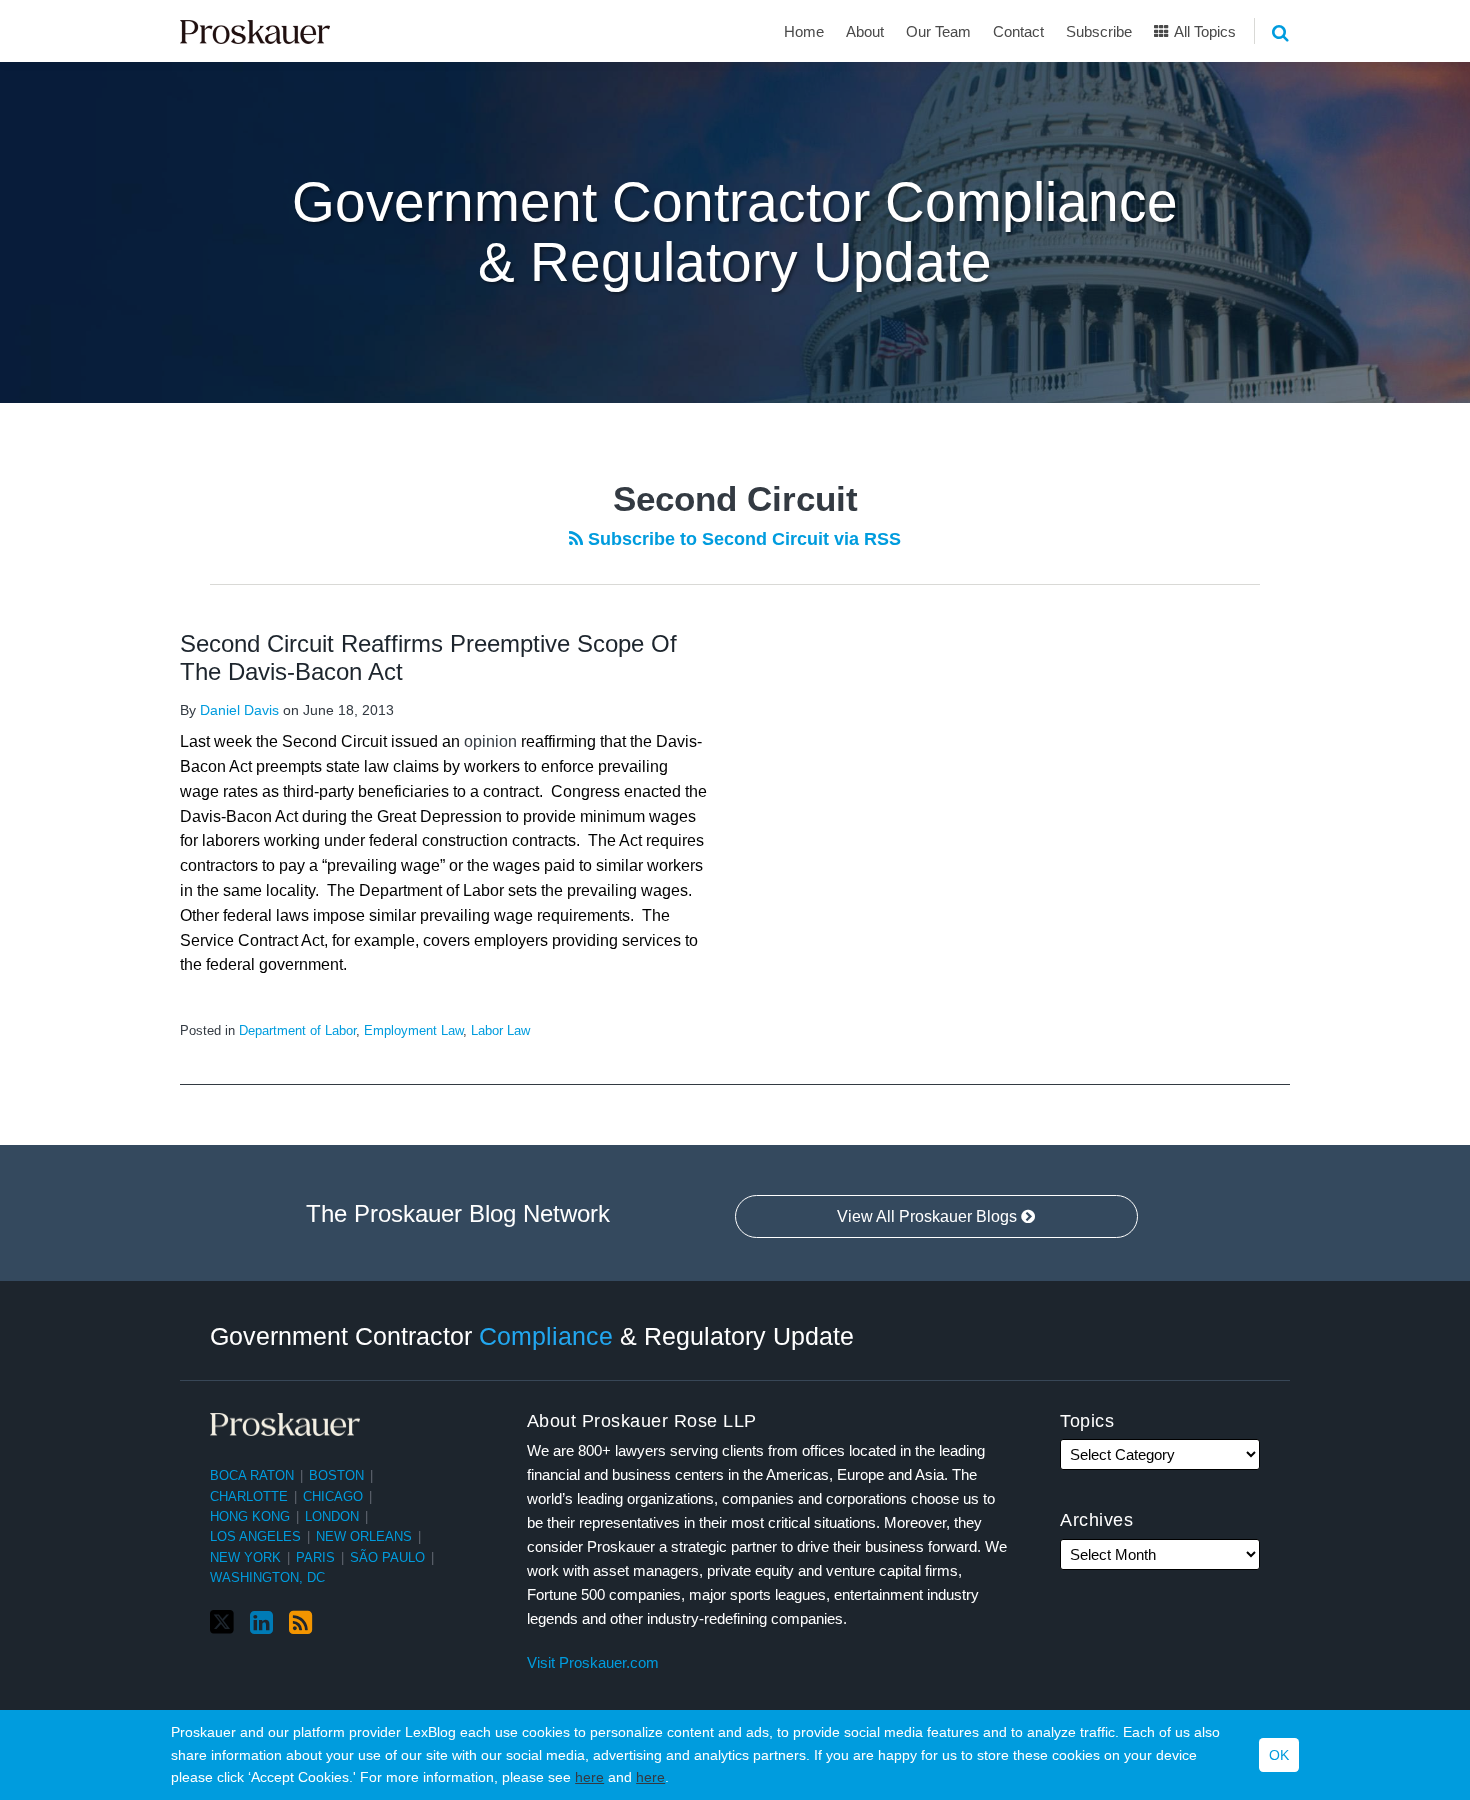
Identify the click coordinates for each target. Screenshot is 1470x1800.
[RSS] (300, 1623)
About (865, 31)
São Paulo (387, 1557)
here (589, 1777)
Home (804, 31)
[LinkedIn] (261, 1623)
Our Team (938, 31)
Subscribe (1099, 31)
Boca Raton (252, 1475)
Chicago (333, 1496)
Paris (315, 1557)
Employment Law (413, 1030)
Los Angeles (255, 1536)
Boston (336, 1475)
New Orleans (364, 1536)
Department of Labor (297, 1030)
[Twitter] (222, 1622)
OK (1279, 1755)
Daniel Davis (239, 710)
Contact (1018, 31)
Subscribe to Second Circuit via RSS (742, 539)
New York (245, 1557)
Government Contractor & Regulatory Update (532, 1336)
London (332, 1516)
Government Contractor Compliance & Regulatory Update (735, 232)
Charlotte (249, 1496)
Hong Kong (250, 1516)
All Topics (1203, 31)
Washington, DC (267, 1577)
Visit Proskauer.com (593, 1662)
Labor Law (500, 1030)
